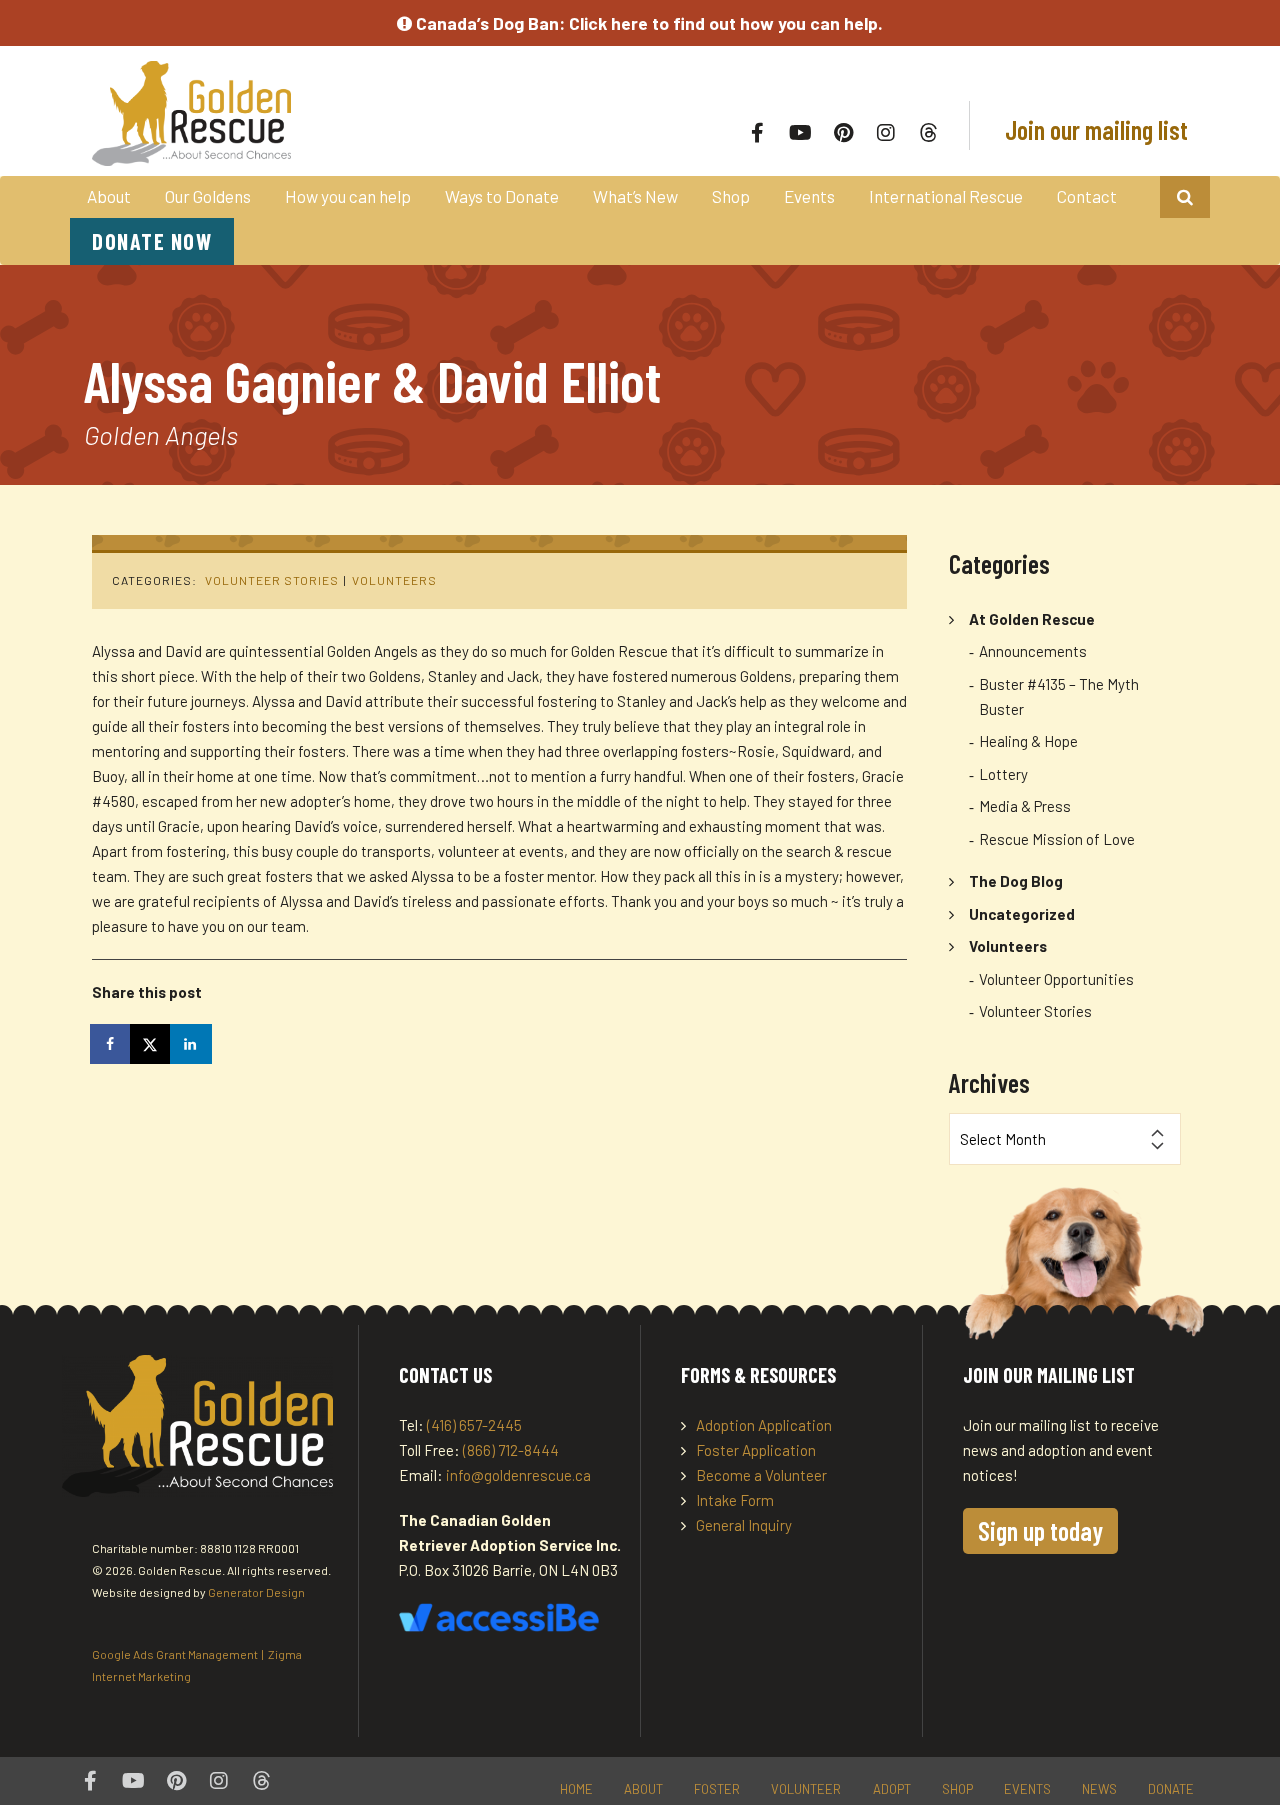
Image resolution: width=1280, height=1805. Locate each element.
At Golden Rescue (1032, 619)
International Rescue (946, 196)
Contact (1087, 196)
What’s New (635, 196)
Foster (717, 1789)
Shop (731, 196)
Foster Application (756, 1450)
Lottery (1003, 774)
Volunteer (806, 1789)
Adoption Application (764, 1425)
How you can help (348, 196)
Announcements (1033, 651)
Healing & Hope (1028, 741)
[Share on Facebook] (112, 1044)
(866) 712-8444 (511, 1450)
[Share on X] (152, 1044)
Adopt (892, 1789)
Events (809, 196)
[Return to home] (312, 113)
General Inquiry (744, 1525)
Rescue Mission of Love (1057, 839)
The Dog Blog (1016, 881)
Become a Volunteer (761, 1475)
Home (576, 1789)
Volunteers (394, 580)
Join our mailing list (1094, 129)
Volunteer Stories (272, 580)
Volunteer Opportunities (1056, 979)
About (109, 196)
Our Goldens (208, 196)
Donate (1171, 1789)
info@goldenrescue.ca (518, 1475)
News (1099, 1789)
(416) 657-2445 (474, 1425)
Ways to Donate (502, 196)
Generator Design (256, 1592)
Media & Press (1025, 806)
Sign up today (1040, 1530)
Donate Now (152, 241)
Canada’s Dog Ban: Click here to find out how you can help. (647, 23)
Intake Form (735, 1500)
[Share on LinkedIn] (192, 1044)
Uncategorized (1022, 914)
